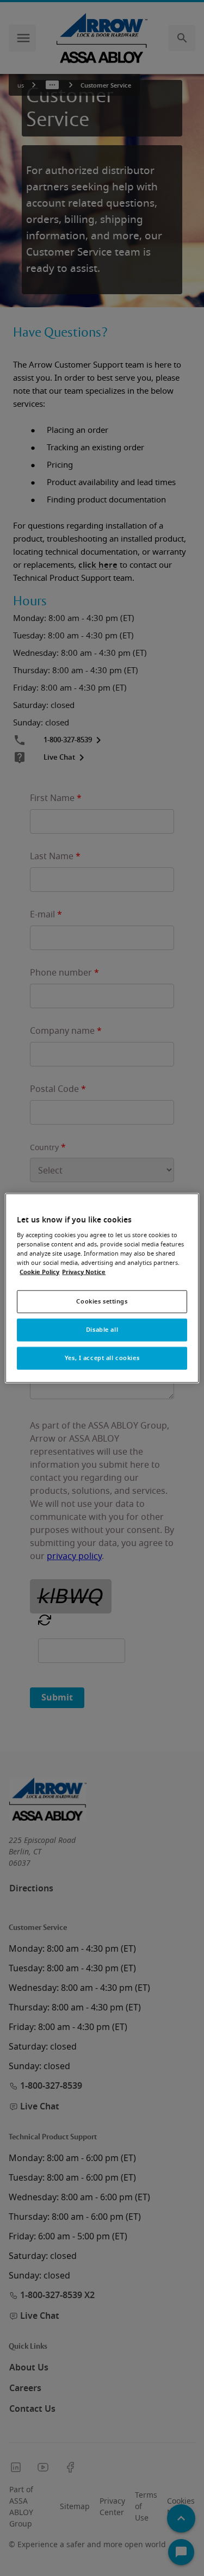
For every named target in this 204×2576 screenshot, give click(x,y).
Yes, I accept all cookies (102, 1358)
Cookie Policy (39, 1272)
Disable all (102, 1330)
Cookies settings (102, 1302)
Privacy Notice (84, 1272)
